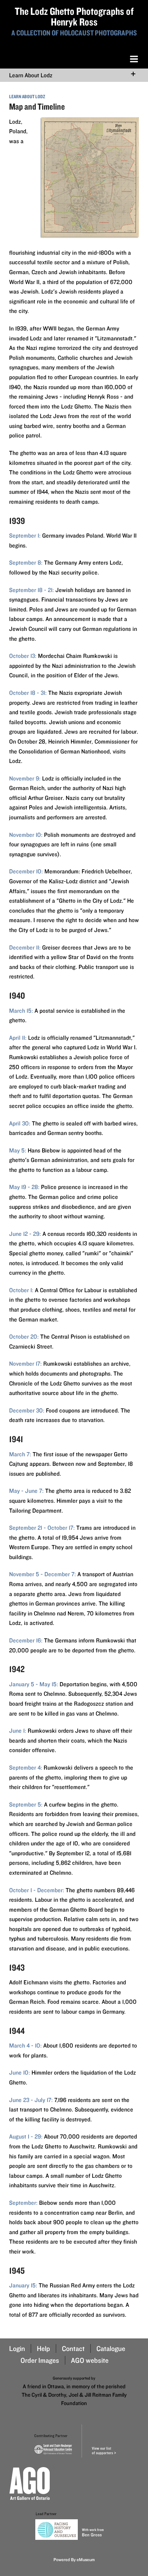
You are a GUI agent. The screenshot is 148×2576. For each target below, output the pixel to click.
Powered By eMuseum (74, 2559)
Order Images (40, 2360)
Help (43, 2349)
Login (17, 2349)
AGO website (90, 2360)
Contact (73, 2349)
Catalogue (111, 2349)
